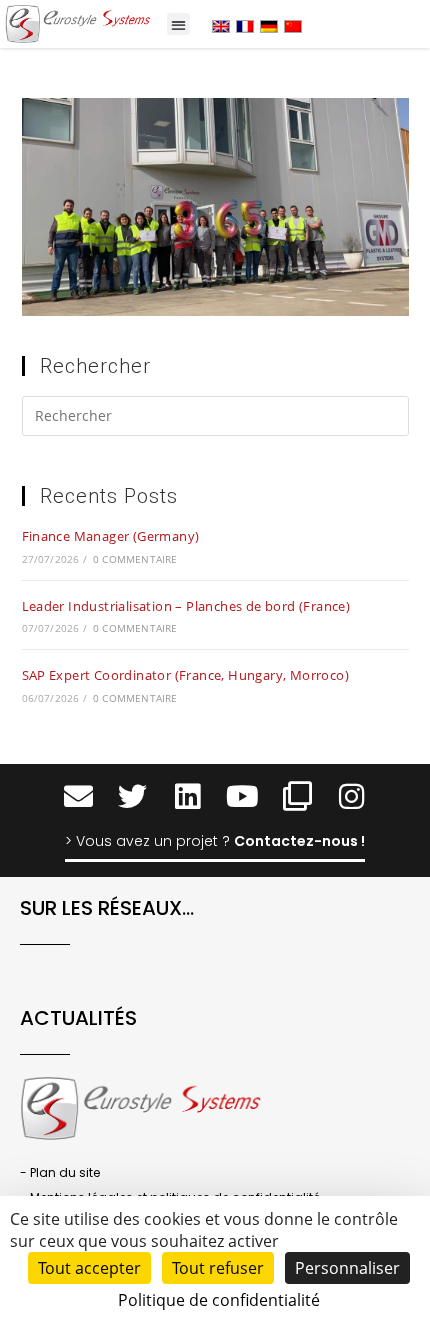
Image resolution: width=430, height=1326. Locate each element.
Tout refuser (218, 1268)
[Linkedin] (187, 796)
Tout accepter (89, 1268)
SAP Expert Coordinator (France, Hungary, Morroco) (186, 675)
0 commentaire (135, 559)
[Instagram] (352, 796)
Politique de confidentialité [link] (219, 1300)
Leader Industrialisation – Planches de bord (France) (186, 606)
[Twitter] (132, 796)
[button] (178, 24)
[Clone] (297, 796)
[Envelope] (78, 796)
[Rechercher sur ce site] (215, 419)
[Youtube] (242, 796)
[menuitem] (221, 25)
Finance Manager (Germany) (111, 536)
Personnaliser (347, 1268)
